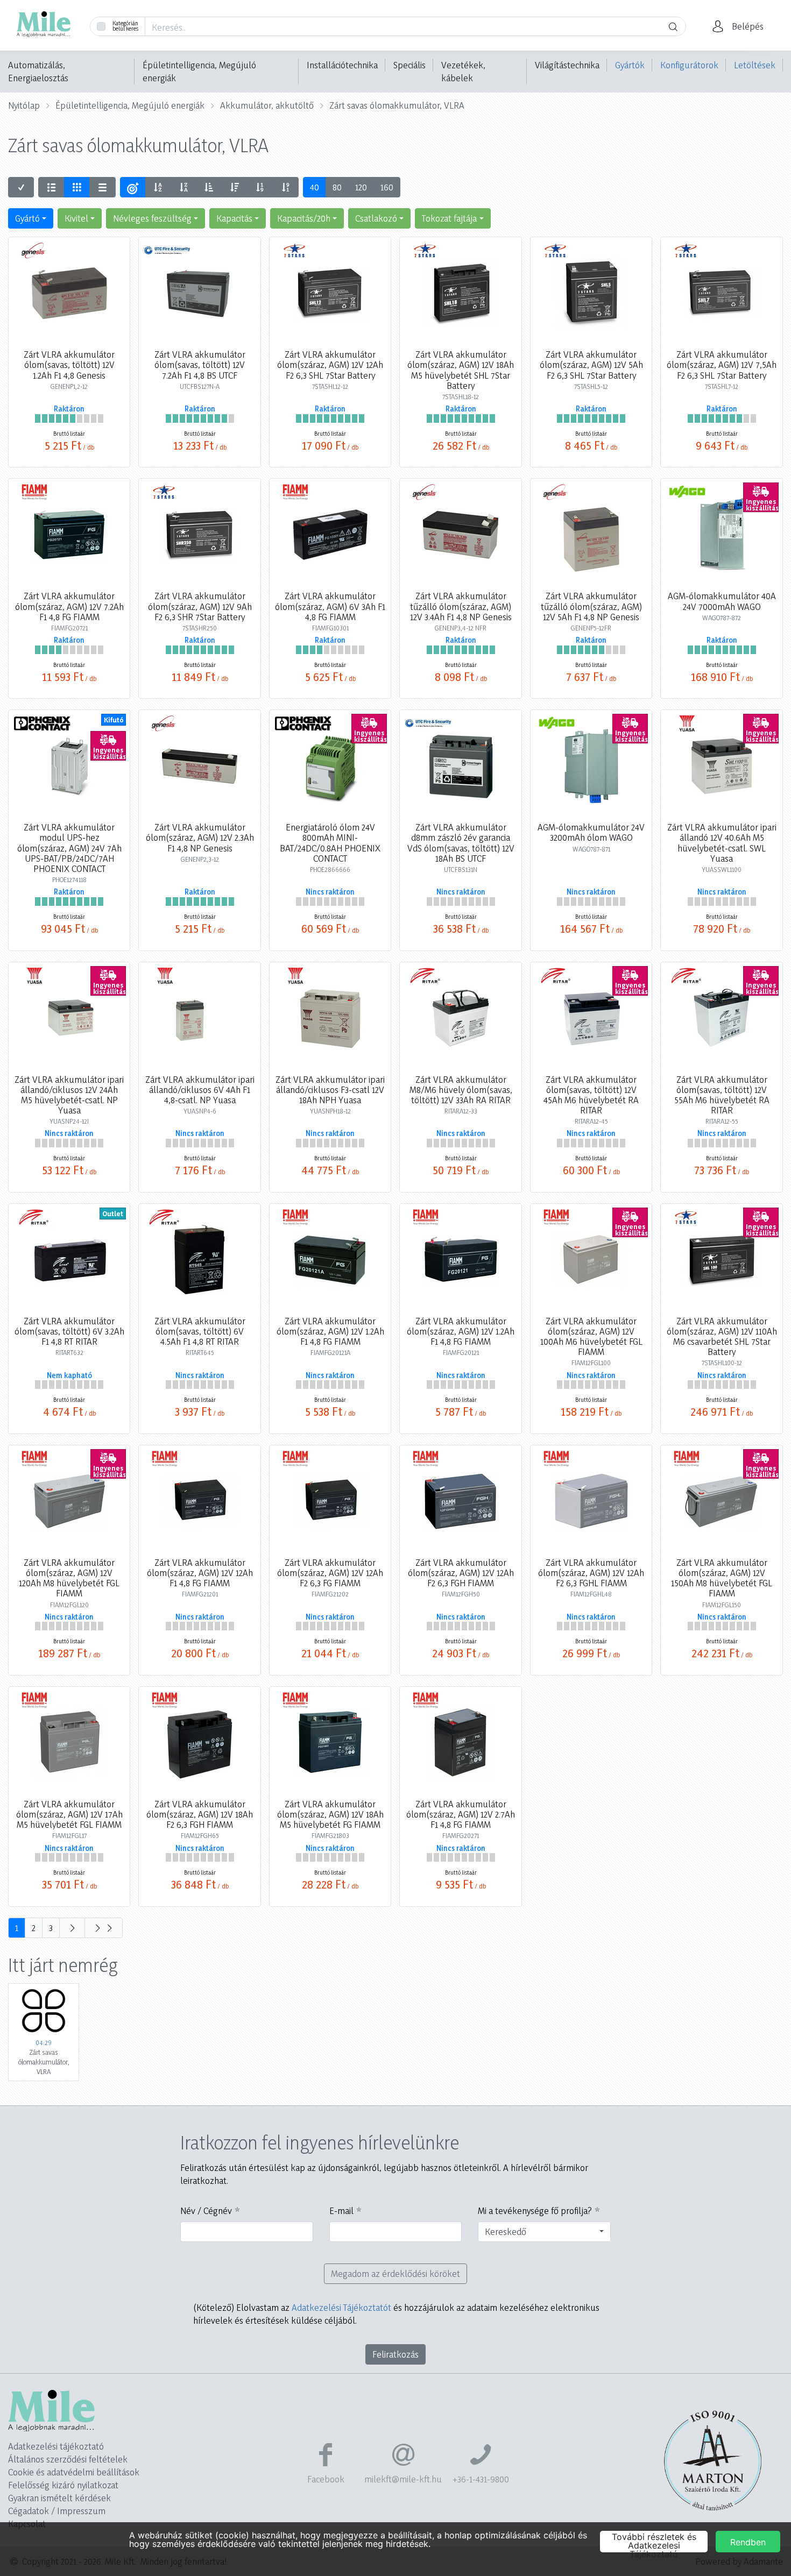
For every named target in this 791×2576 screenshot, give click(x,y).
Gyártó (27, 218)
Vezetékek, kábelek (463, 71)
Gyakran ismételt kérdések (59, 2498)
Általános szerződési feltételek (68, 2459)
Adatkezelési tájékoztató (56, 2446)
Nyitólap (24, 105)
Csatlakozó (376, 218)
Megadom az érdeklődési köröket (395, 2273)
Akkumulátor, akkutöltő (267, 105)
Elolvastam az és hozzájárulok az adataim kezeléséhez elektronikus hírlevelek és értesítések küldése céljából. (396, 2314)
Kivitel (76, 218)
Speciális (409, 65)
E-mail (341, 2210)
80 (337, 187)
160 (387, 187)
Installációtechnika (342, 65)
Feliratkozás (395, 2354)
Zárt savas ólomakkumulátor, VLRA (397, 105)
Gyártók (630, 65)
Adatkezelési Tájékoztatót (341, 2307)
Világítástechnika (567, 65)
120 (361, 187)
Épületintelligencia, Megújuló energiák (199, 71)
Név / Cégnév (206, 2210)
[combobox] (544, 2232)
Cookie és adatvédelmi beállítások (74, 2472)
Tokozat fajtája (449, 218)
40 (315, 187)
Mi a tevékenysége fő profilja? (535, 2210)
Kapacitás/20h (304, 218)
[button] (741, 26)
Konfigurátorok (689, 65)
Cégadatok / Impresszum (57, 2511)
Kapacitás (234, 218)
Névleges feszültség (152, 218)
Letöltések (755, 65)
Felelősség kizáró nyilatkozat (63, 2485)
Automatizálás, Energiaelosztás (38, 71)
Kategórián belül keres (125, 26)
